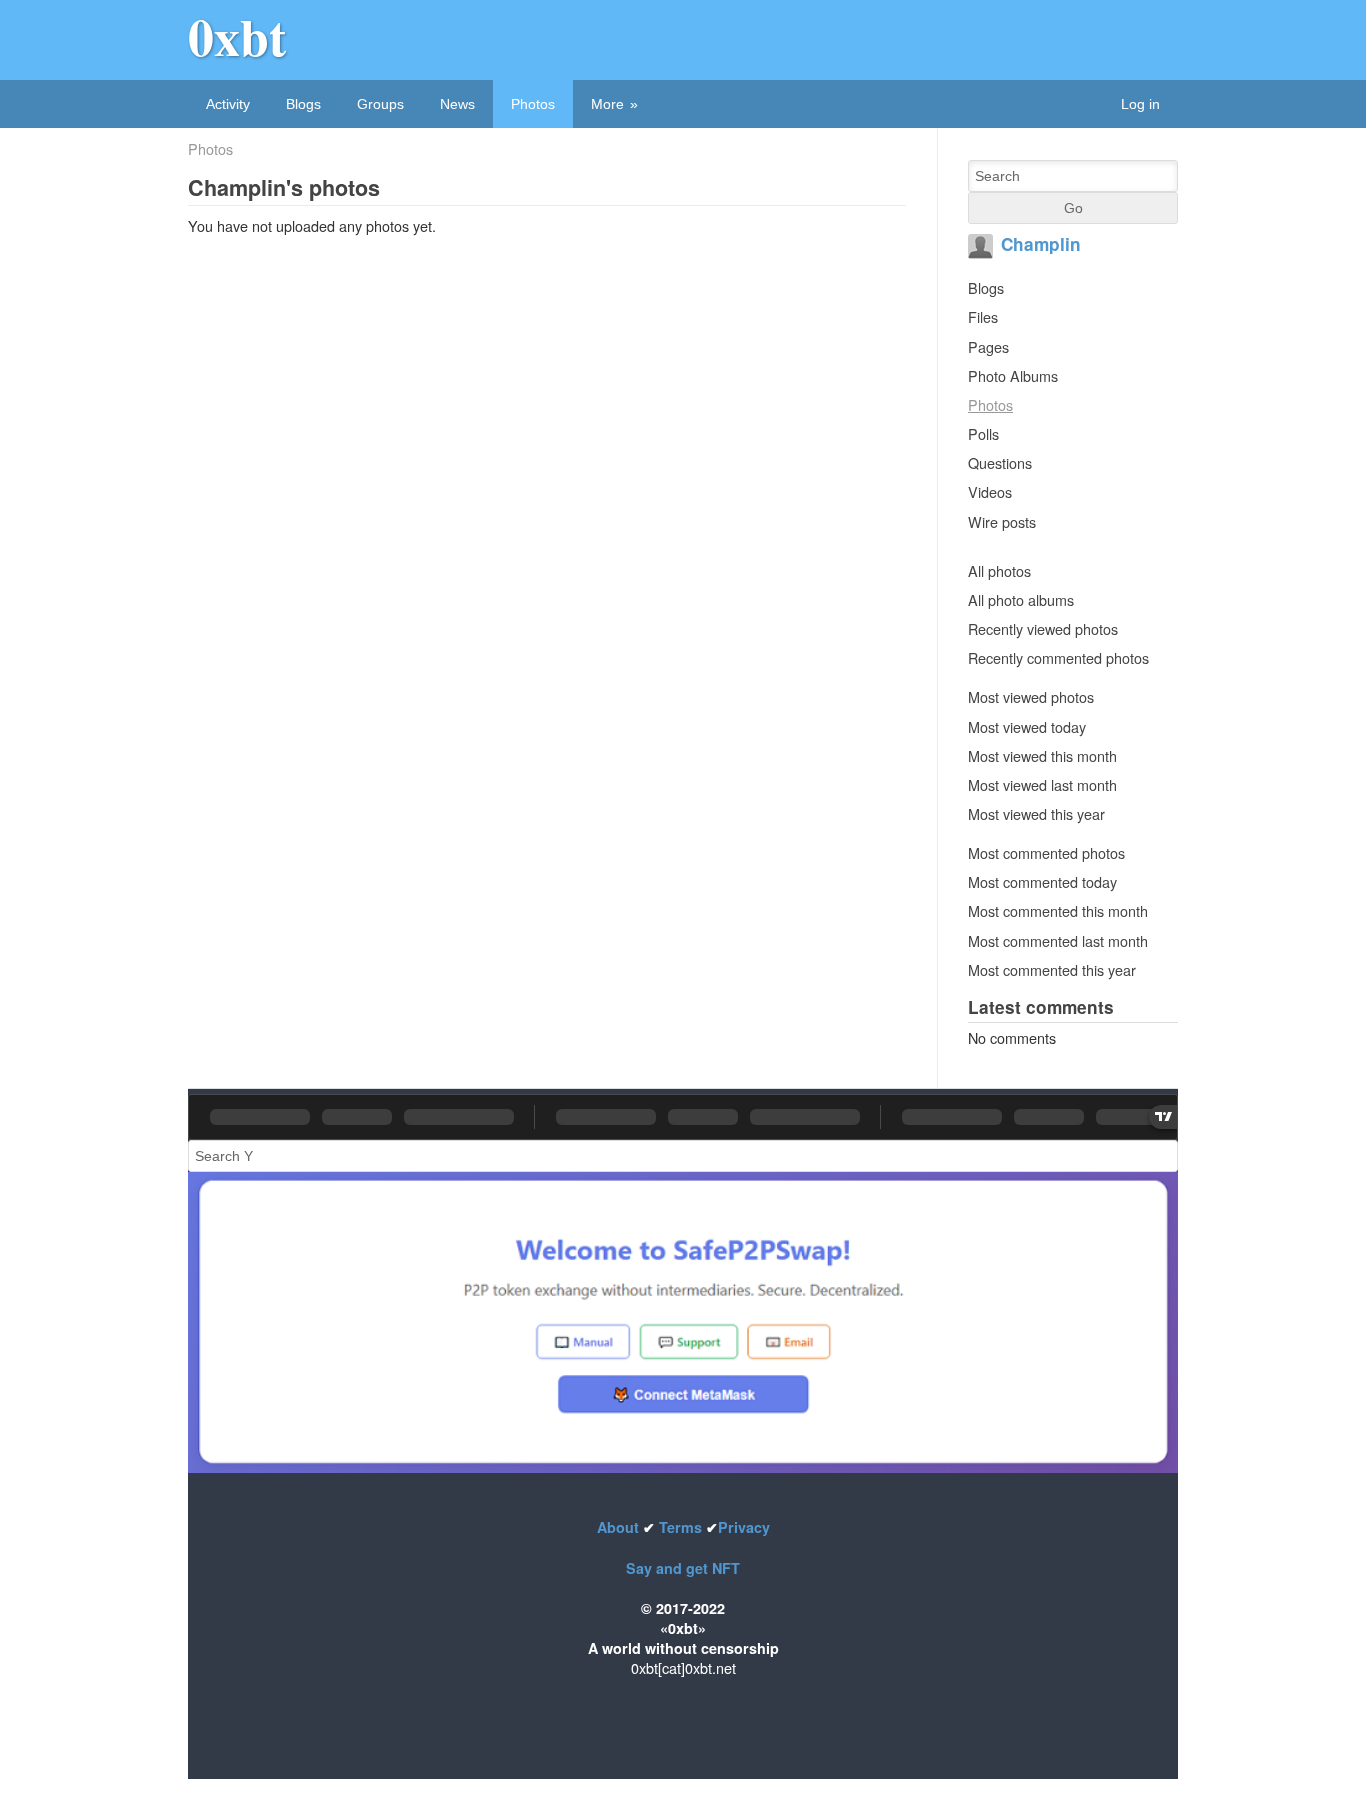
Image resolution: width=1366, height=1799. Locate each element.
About (620, 1527)
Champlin (1041, 244)
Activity (228, 104)
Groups (380, 104)
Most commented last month (1058, 940)
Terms (680, 1527)
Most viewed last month (1042, 784)
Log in (1140, 104)
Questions (1000, 462)
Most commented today (1042, 881)
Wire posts (1002, 521)
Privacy (744, 1527)
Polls (983, 433)
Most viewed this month (1042, 755)
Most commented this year (1052, 969)
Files (983, 316)
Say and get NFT (683, 1568)
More (607, 104)
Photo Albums (1013, 375)
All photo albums (1021, 599)
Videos (990, 491)
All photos (999, 570)
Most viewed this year (1036, 813)
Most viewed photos (1031, 696)
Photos (533, 104)
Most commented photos (1046, 852)
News (457, 104)
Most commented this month (1058, 910)
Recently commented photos (1058, 657)
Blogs (303, 104)
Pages (988, 346)
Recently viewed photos (1043, 628)
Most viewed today (1027, 726)
